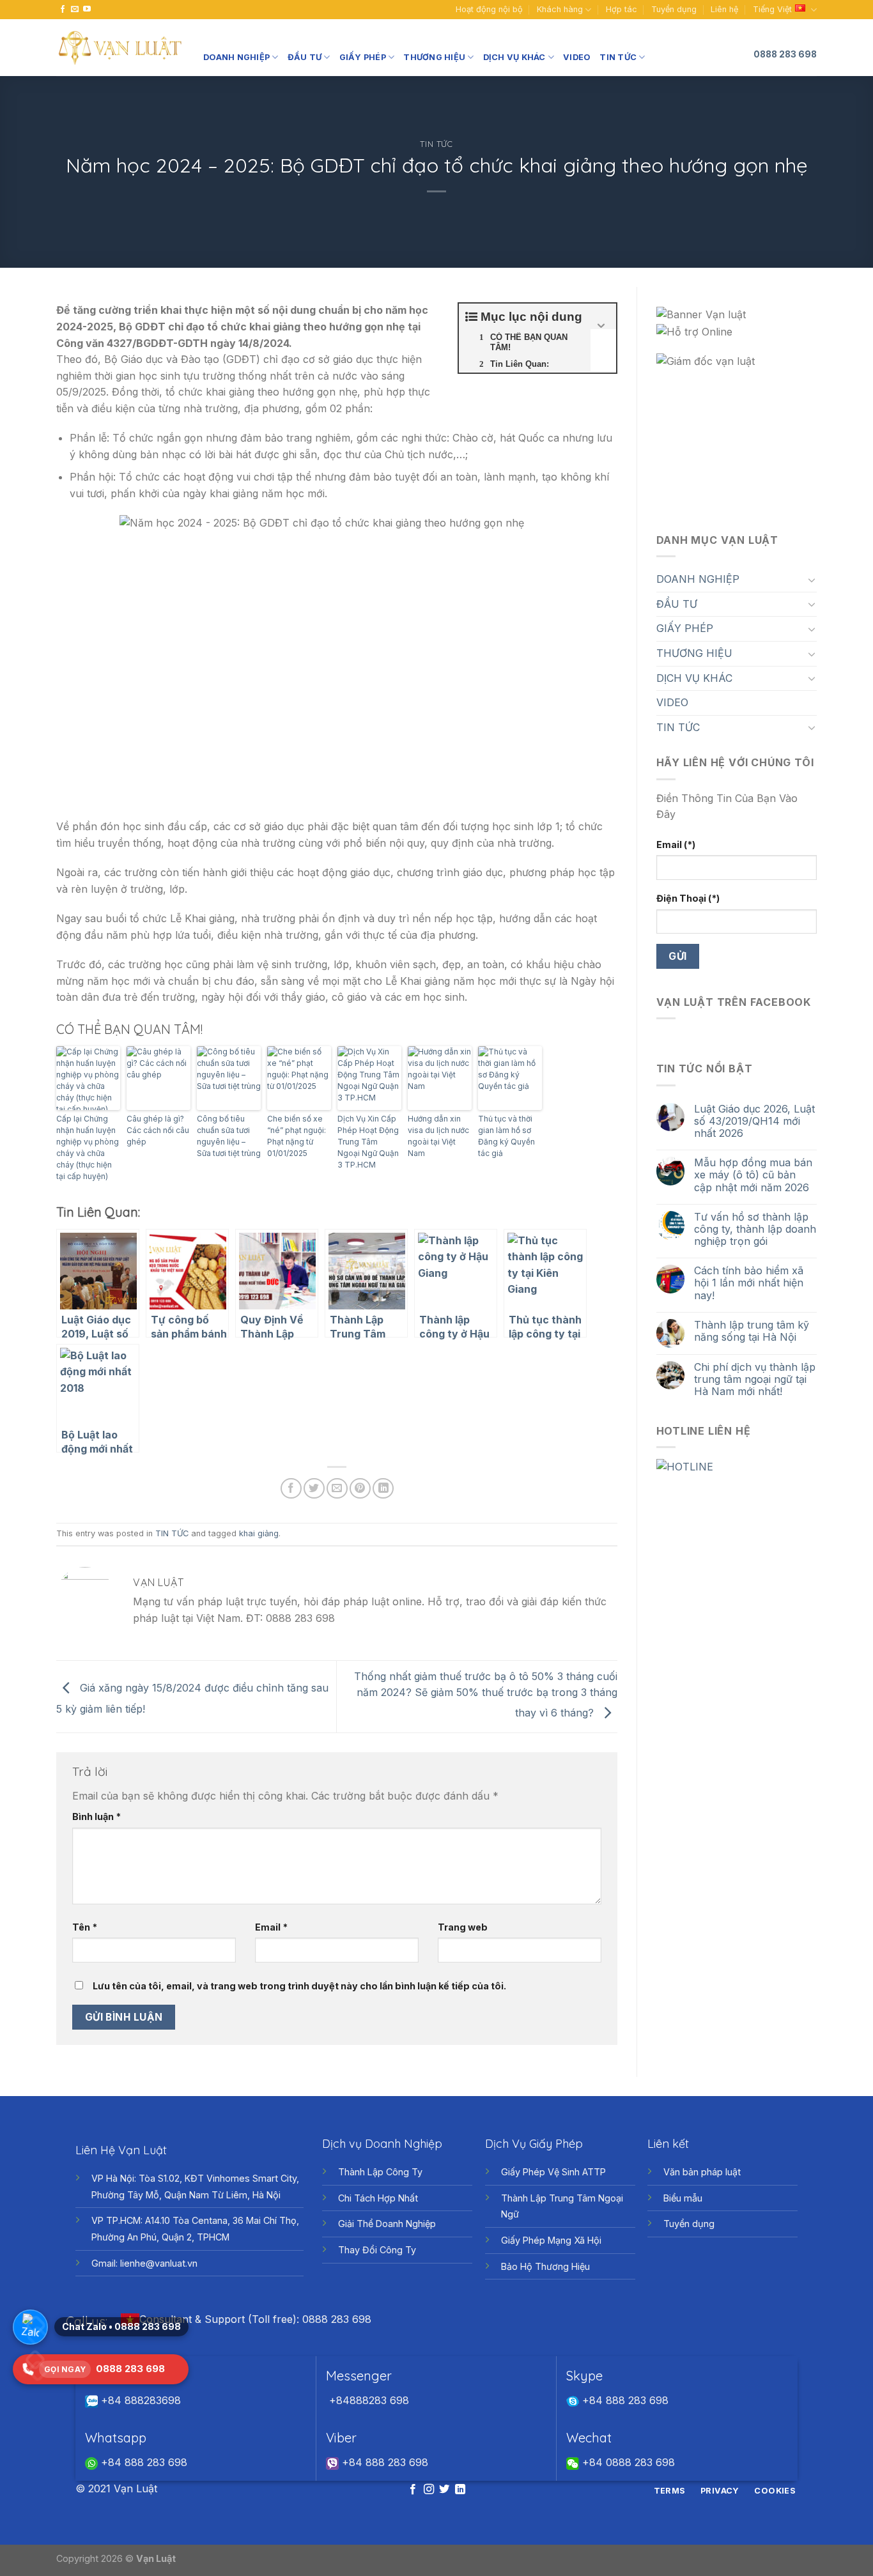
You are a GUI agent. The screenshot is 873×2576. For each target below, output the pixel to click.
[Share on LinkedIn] (383, 1489)
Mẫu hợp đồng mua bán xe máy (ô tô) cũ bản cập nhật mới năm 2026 (753, 1175)
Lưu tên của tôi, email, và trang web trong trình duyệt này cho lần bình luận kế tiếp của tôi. (299, 1986)
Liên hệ (724, 9)
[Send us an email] (75, 10)
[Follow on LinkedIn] (460, 2490)
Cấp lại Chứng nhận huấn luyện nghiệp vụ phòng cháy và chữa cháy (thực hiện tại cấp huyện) (88, 1147)
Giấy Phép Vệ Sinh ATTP (553, 2172)
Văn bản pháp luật (702, 2172)
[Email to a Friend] (337, 1489)
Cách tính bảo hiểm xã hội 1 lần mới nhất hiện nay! (749, 1283)
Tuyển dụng (674, 9)
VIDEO (577, 57)
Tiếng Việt (772, 9)
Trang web (463, 1927)
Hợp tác (622, 9)
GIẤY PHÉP (363, 57)
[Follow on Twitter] (444, 2490)
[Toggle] (812, 580)
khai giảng (259, 1533)
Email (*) (676, 845)
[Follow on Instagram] (429, 2490)
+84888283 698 (367, 2400)
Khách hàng (560, 9)
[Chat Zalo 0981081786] (30, 2327)
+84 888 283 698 (624, 2400)
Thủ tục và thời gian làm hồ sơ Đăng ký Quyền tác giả (506, 1136)
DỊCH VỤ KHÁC (514, 57)
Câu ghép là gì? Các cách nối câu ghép (158, 1130)
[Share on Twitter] (314, 1489)
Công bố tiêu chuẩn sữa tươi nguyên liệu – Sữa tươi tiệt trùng (229, 1136)
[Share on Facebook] (291, 1489)
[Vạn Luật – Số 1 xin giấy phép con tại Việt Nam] (120, 48)
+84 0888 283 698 (627, 2462)
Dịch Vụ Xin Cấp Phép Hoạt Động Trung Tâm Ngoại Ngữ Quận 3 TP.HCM (368, 1142)
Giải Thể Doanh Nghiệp (387, 2224)
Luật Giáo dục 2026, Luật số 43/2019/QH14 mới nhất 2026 (754, 1121)
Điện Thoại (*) (688, 898)
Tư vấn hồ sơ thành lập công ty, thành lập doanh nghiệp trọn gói (755, 1229)
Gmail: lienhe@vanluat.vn (144, 2263)
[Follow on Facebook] (63, 10)
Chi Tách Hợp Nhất (378, 2198)
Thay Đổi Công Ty (377, 2250)
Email (271, 1927)
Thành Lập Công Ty (380, 2172)
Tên (85, 1927)
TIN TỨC (618, 57)
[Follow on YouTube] (87, 10)
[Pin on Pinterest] (360, 1489)
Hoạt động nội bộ (489, 9)
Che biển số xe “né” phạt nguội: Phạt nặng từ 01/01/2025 (297, 1136)
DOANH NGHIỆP (236, 57)
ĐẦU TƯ (305, 57)
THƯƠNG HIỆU (434, 57)
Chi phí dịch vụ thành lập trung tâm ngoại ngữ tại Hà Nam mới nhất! (755, 1379)
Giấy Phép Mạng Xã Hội (551, 2240)
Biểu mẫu (683, 2198)
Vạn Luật (156, 2558)
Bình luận (97, 1816)
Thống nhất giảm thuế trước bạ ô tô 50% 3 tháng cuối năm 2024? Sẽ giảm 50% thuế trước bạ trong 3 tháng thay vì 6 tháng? (486, 1694)
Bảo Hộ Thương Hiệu (545, 2266)
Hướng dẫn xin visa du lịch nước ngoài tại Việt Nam (438, 1136)
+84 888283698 (139, 2400)
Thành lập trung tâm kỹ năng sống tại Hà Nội (752, 1331)
